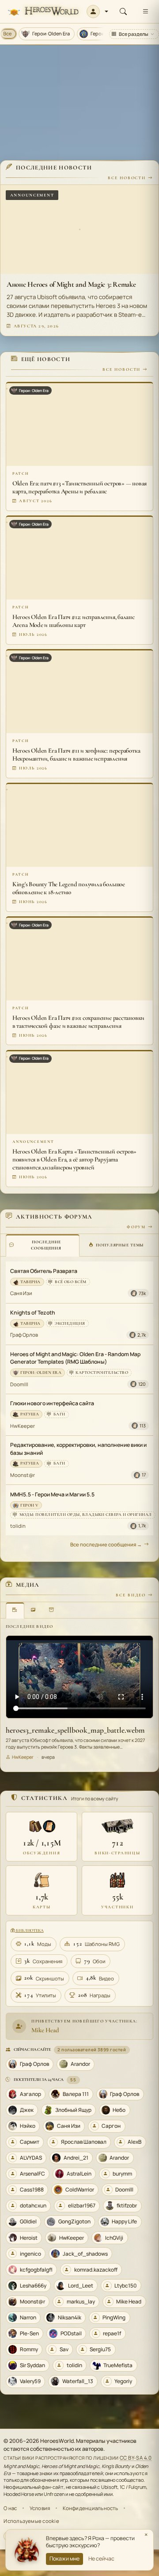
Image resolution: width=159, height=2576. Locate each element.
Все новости (127, 178)
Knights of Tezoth (33, 1313)
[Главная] (43, 12)
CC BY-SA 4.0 (136, 2458)
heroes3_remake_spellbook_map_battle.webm (75, 1730)
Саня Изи (21, 1293)
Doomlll (19, 1384)
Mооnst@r (23, 1475)
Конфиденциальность (91, 2508)
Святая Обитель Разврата (44, 1271)
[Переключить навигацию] (145, 12)
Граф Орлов (24, 1335)
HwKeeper (23, 1426)
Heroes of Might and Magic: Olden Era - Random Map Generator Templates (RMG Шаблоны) (75, 1358)
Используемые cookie (31, 2521)
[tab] (43, 1245)
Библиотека (29, 1930)
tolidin (18, 1526)
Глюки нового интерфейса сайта (52, 1403)
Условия (40, 2508)
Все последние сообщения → (106, 1544)
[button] (97, 12)
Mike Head (45, 2030)
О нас (10, 2508)
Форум (136, 1227)
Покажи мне (64, 2559)
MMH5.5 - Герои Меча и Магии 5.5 (52, 1494)
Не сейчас (101, 2559)
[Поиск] (123, 12)
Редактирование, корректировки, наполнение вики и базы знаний (78, 1449)
